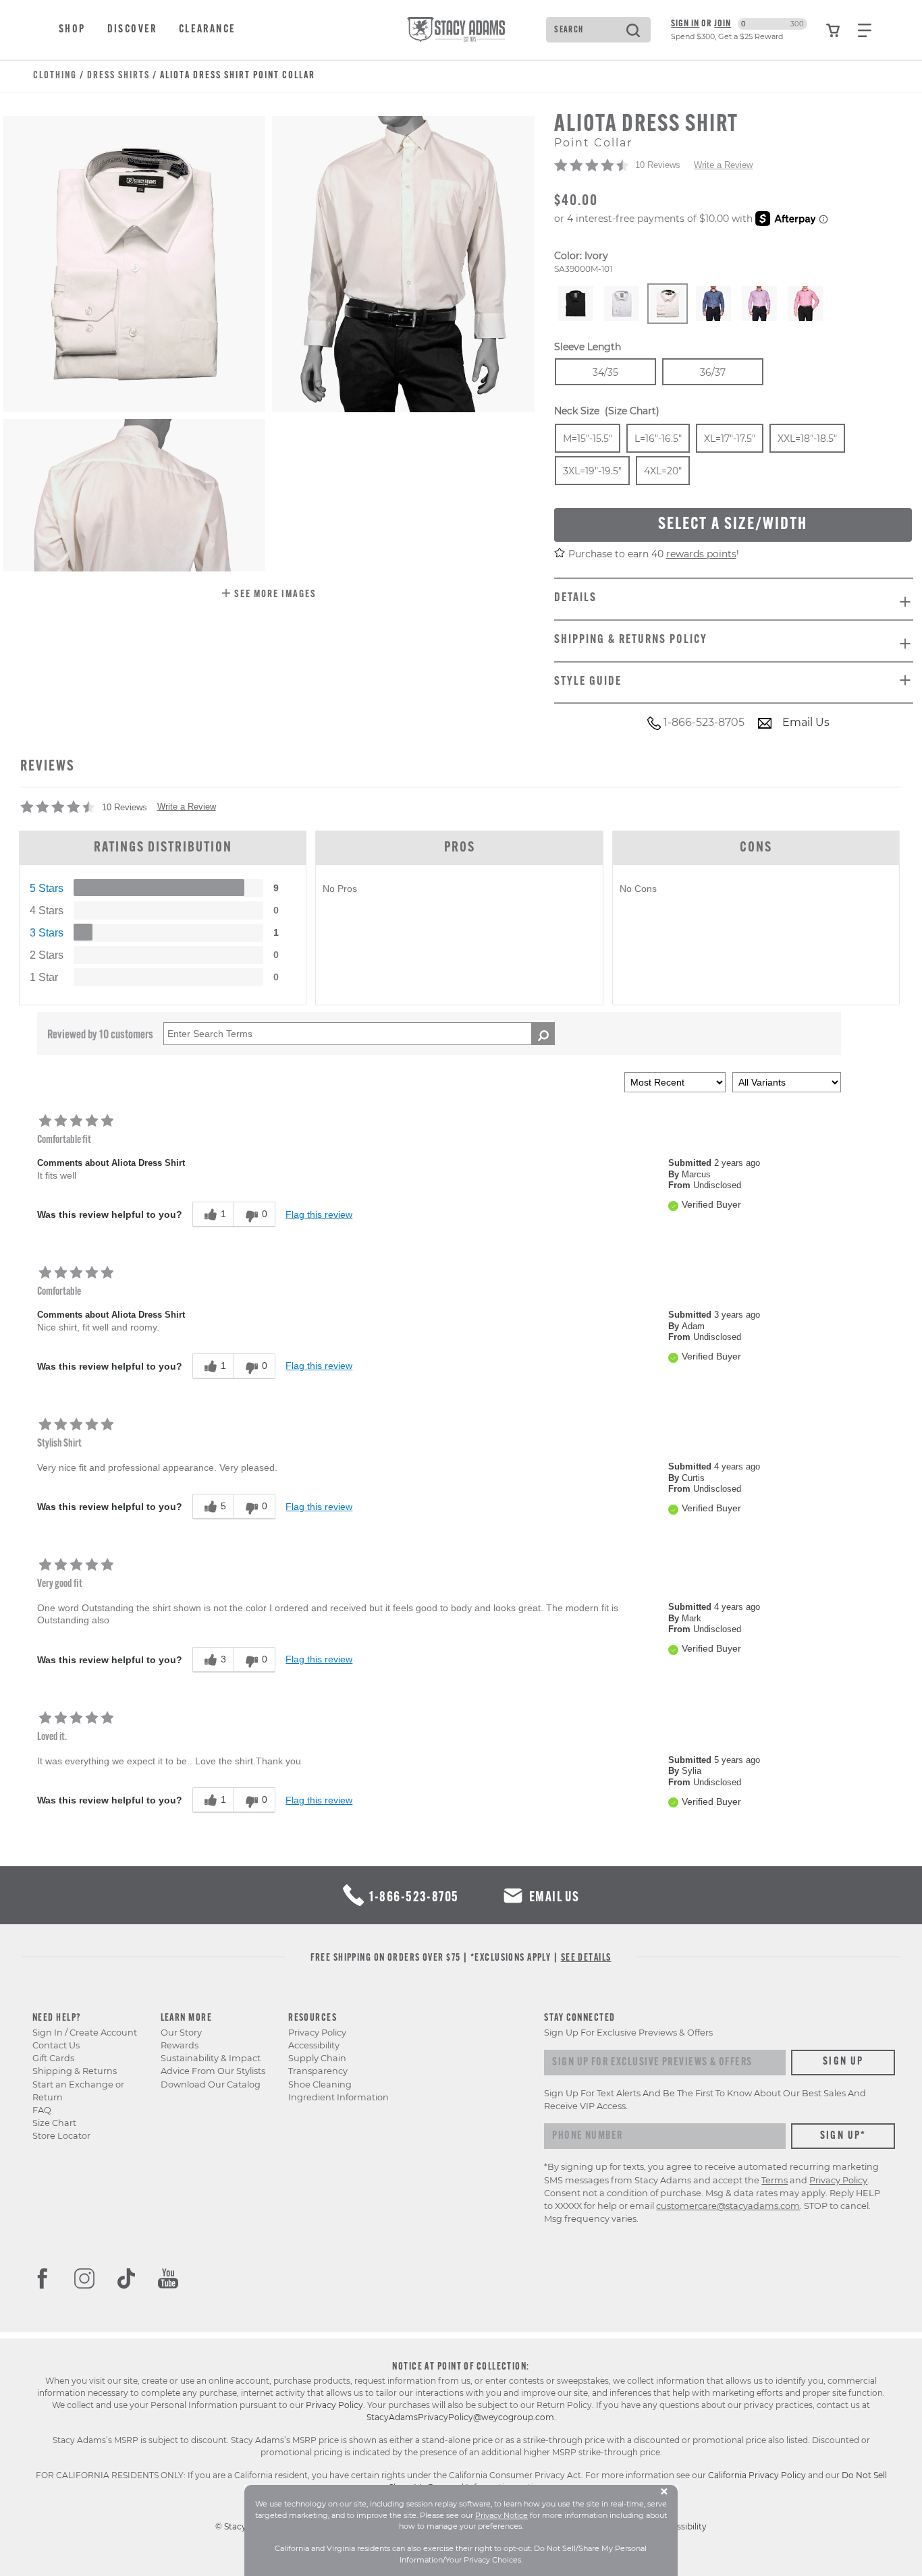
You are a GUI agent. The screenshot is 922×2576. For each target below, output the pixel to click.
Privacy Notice (501, 2515)
